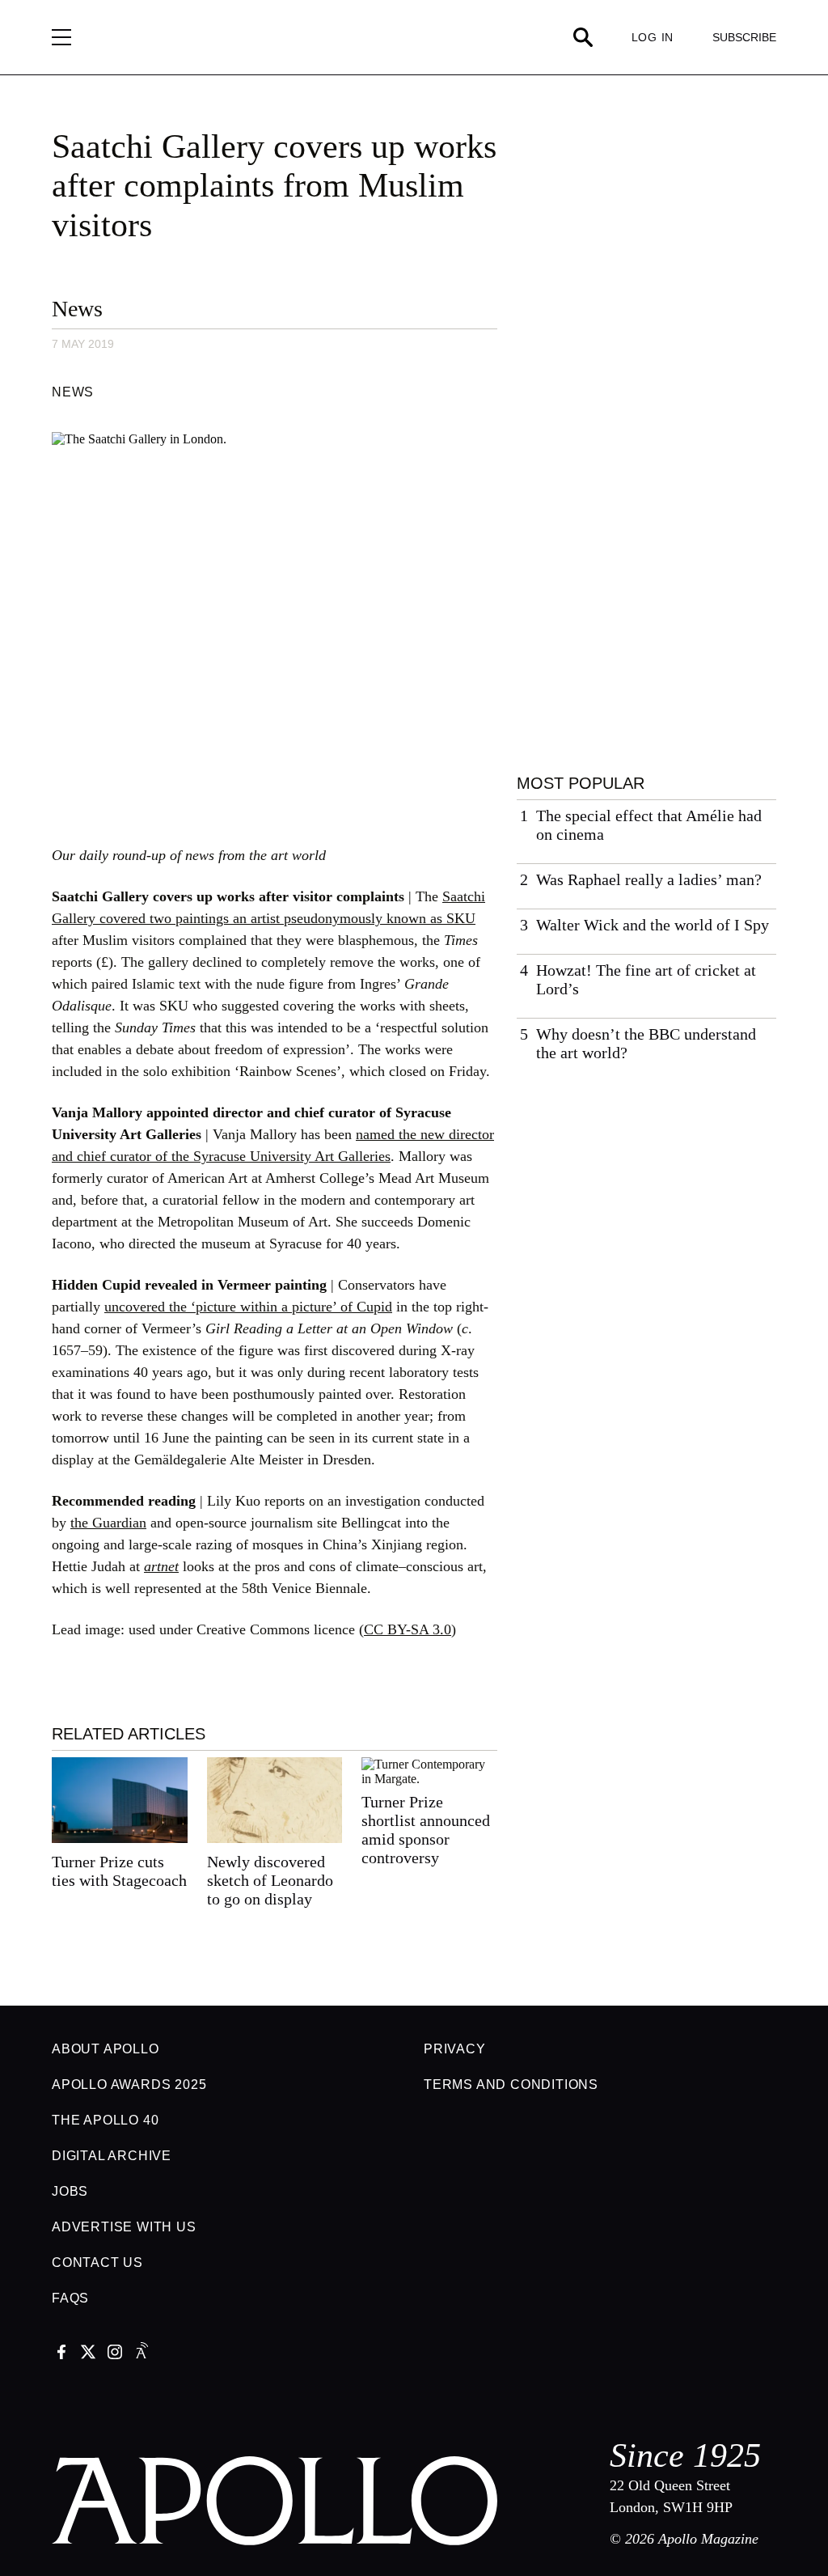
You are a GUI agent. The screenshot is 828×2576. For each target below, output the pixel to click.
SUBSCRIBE (744, 37)
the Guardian (108, 1523)
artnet (161, 1566)
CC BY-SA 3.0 (408, 1629)
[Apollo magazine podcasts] (142, 2354)
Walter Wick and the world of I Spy (653, 925)
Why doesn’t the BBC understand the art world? (646, 1043)
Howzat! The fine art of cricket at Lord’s (646, 979)
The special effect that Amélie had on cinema (649, 825)
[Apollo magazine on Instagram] (115, 2354)
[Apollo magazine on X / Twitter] (88, 2354)
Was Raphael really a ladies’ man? (649, 879)
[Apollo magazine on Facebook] (61, 2354)
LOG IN (653, 37)
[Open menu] (61, 37)
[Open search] (583, 37)
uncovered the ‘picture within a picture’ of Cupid (248, 1307)
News (77, 309)
